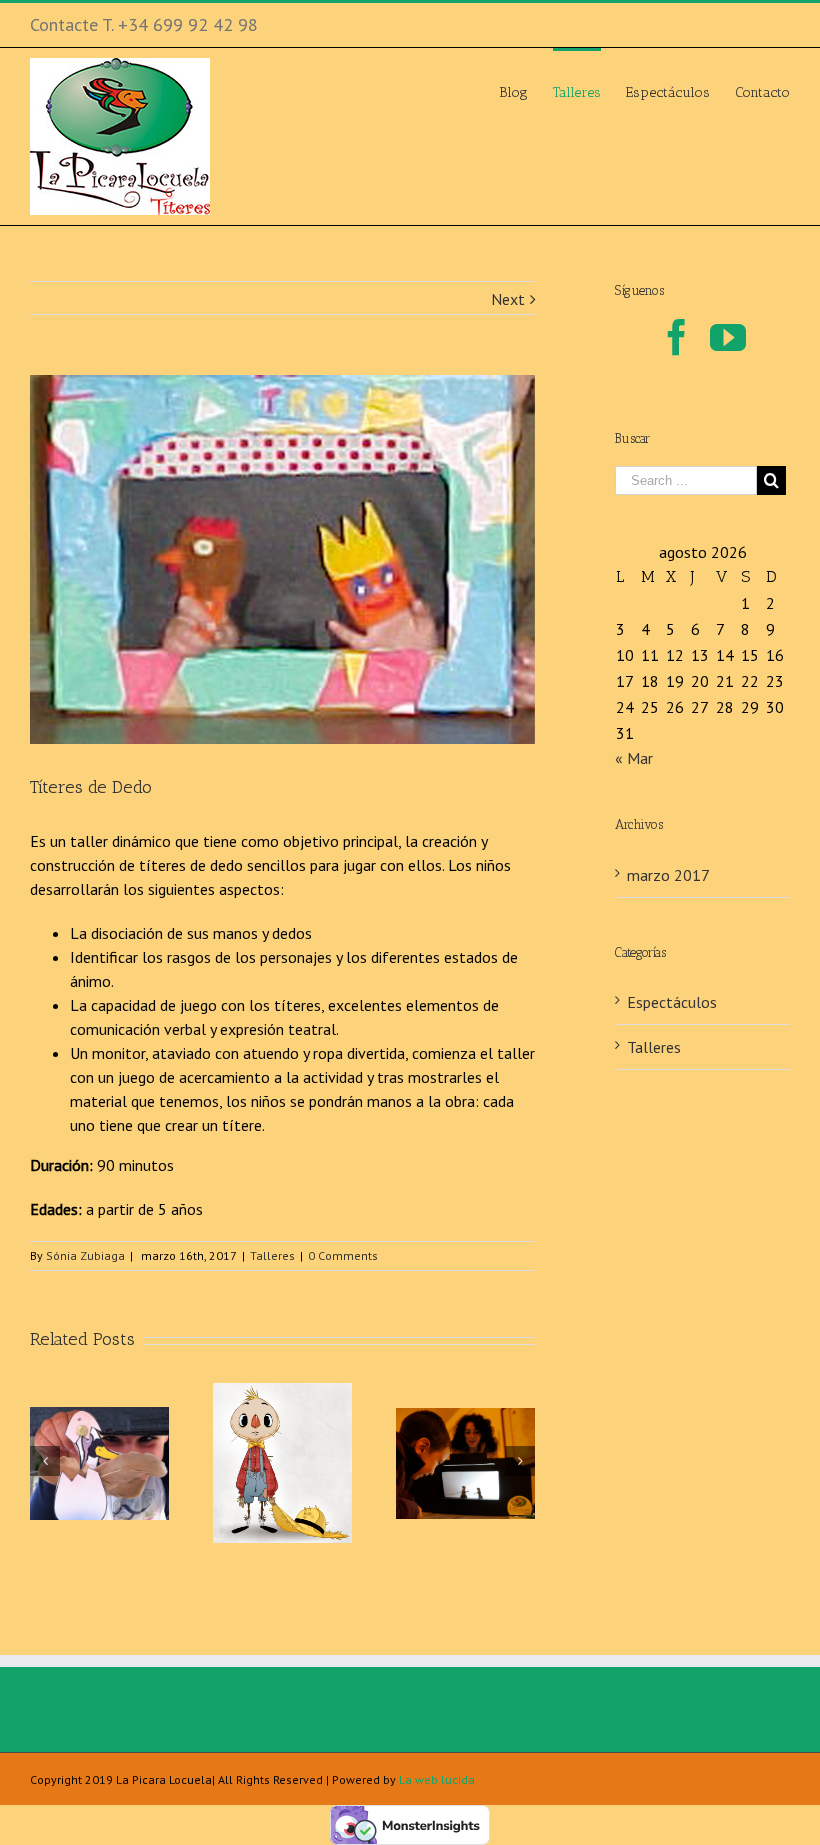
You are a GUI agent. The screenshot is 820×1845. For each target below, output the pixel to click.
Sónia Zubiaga (85, 1255)
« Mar (634, 758)
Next (508, 299)
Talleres (272, 1255)
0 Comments (343, 1255)
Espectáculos (672, 1002)
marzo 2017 (668, 875)
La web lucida (437, 1779)
